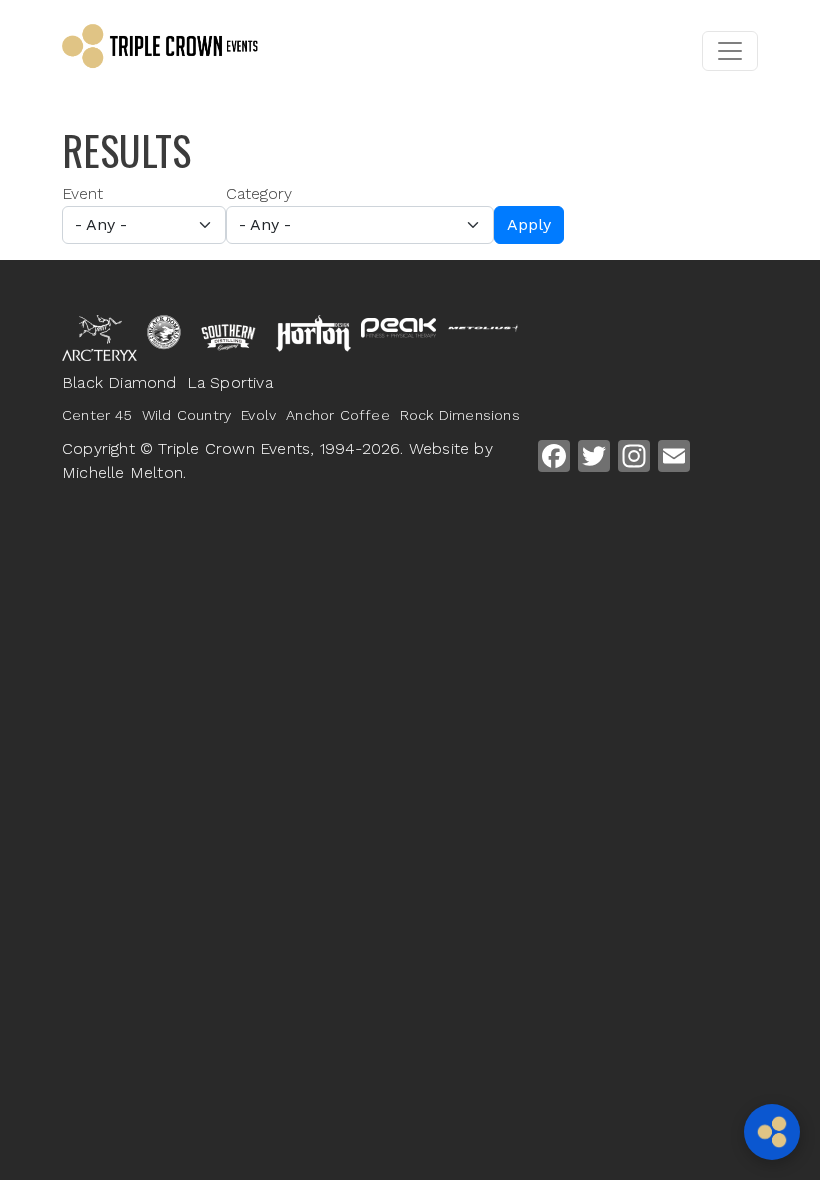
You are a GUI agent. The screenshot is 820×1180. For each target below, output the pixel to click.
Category (259, 193)
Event (82, 193)
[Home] (192, 50)
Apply (529, 224)
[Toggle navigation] (730, 51)
